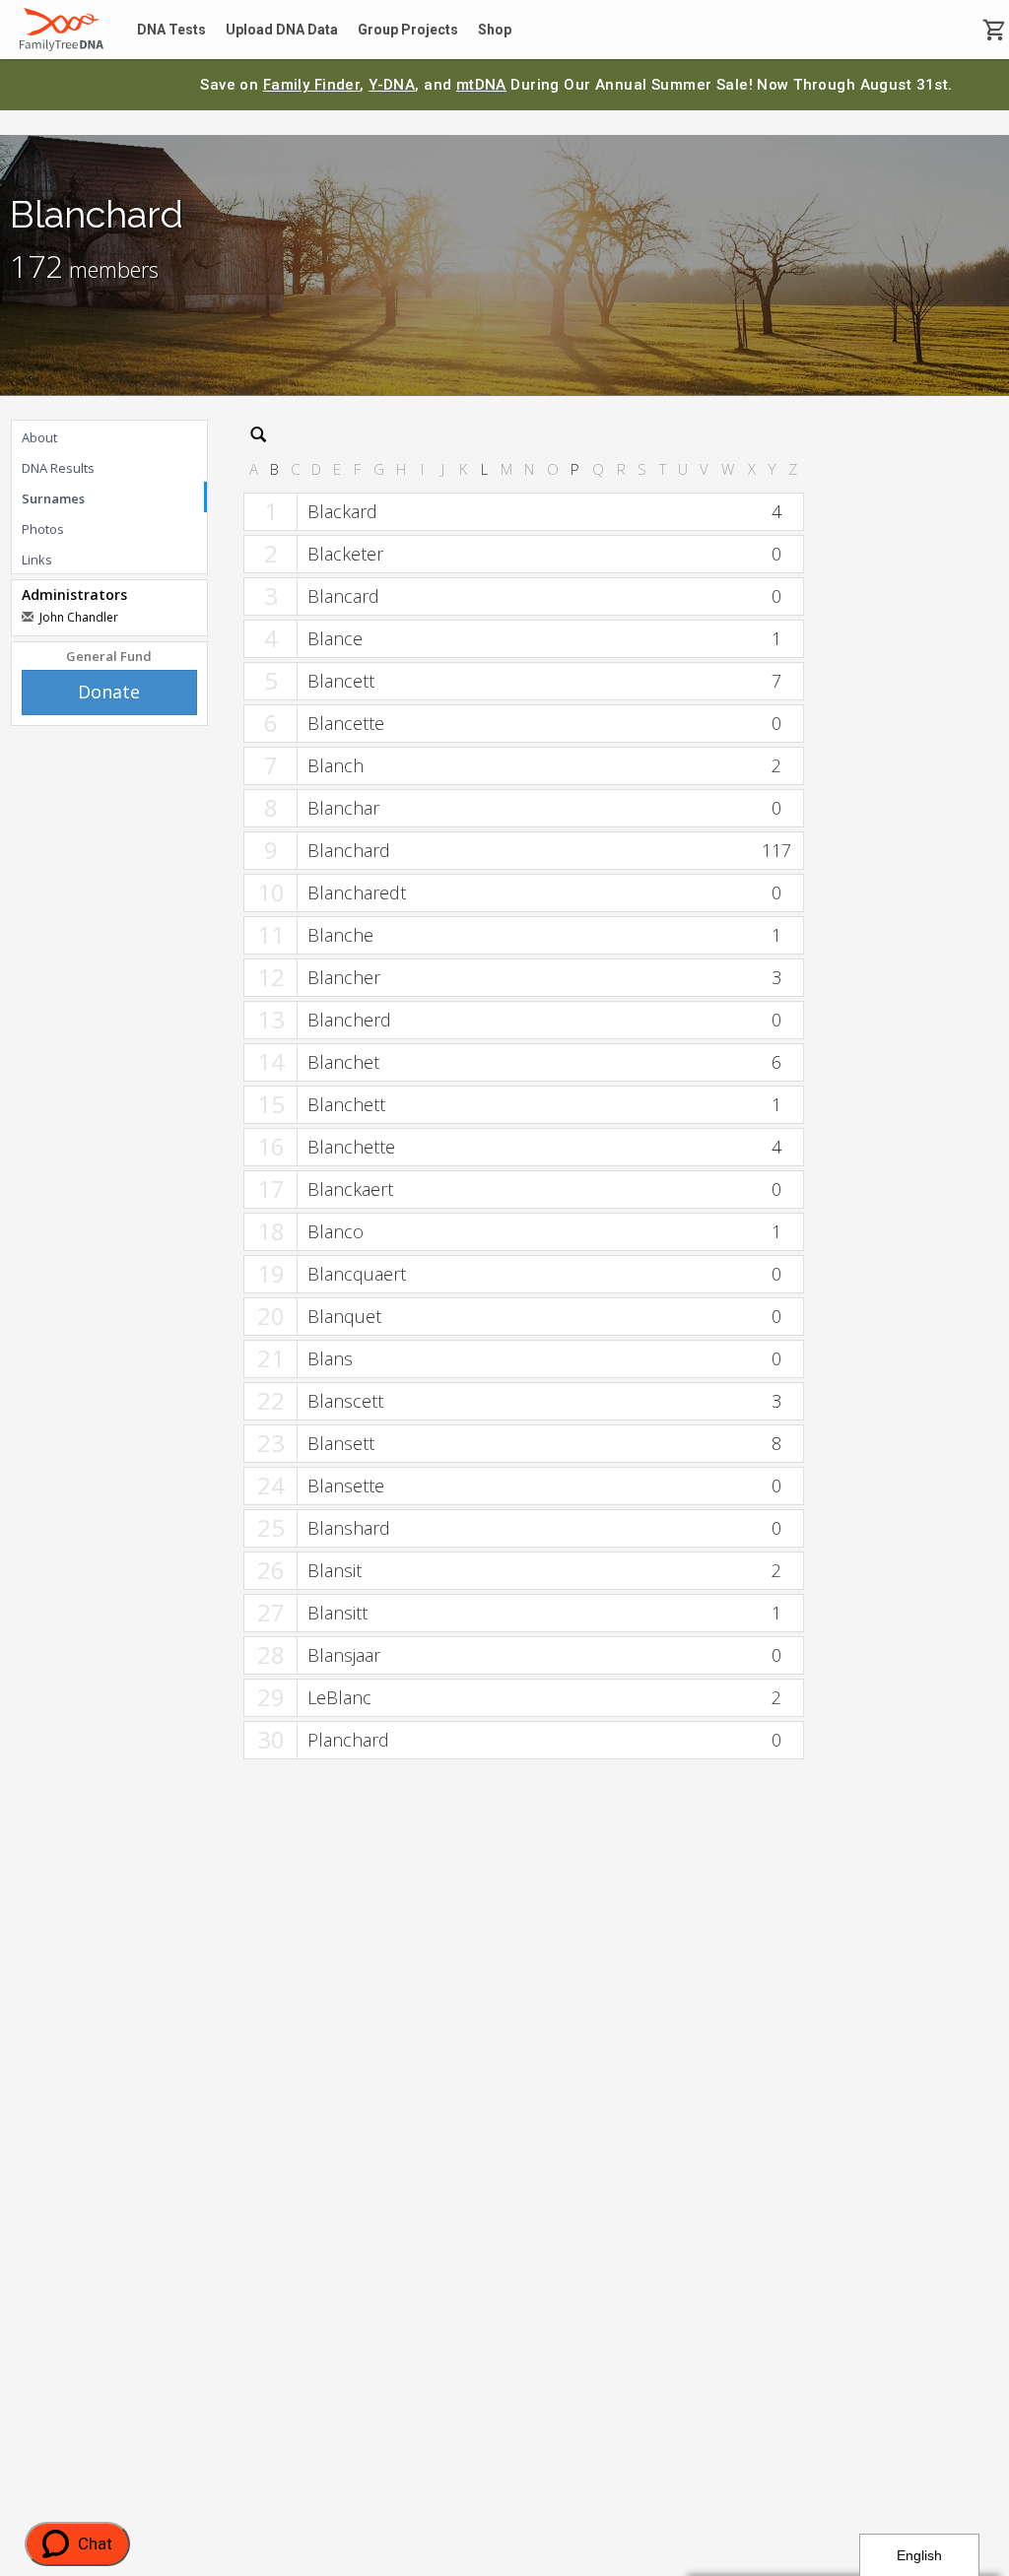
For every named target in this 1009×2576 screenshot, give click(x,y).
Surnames (53, 498)
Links (37, 560)
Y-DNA (392, 85)
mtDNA (481, 85)
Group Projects (408, 30)
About (39, 437)
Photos (43, 529)
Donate (109, 692)
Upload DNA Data (282, 30)
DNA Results (58, 468)
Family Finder (312, 85)
